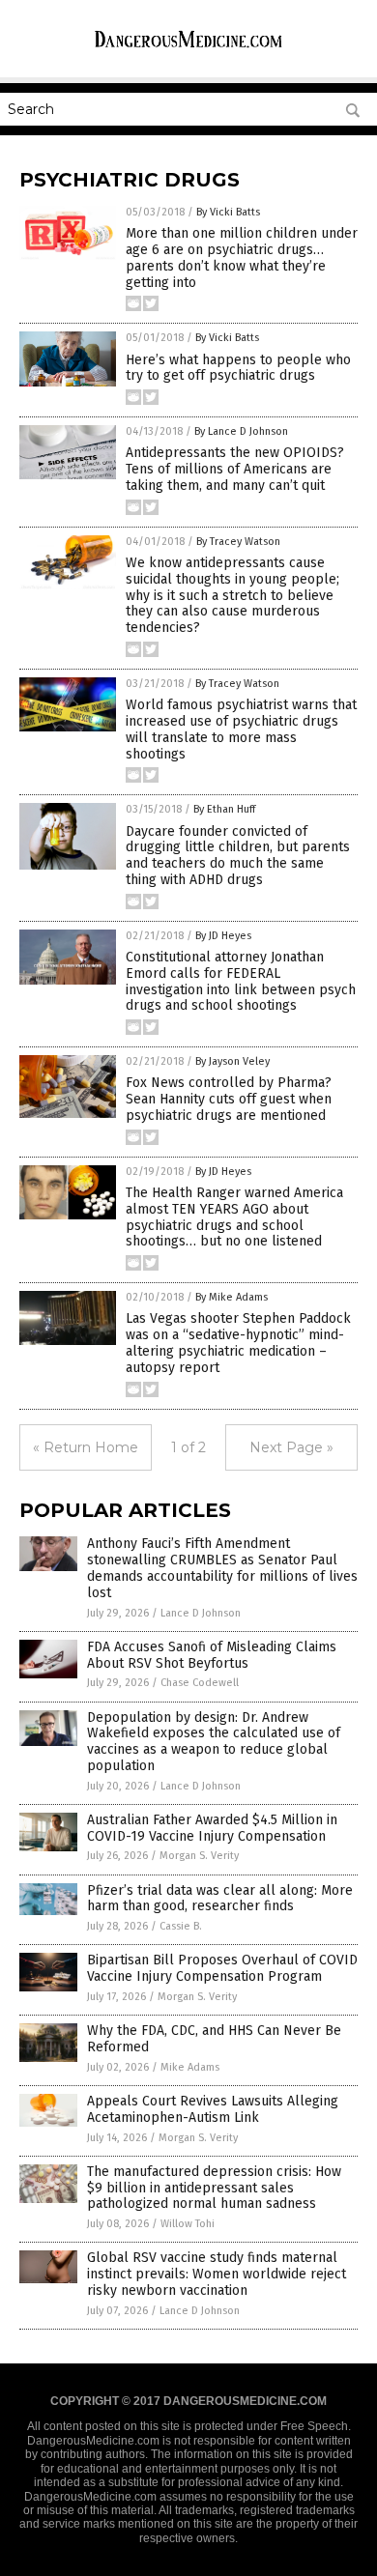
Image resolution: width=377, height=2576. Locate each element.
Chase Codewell (200, 1683)
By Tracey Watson (238, 542)
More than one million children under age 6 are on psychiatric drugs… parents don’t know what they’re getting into (242, 258)
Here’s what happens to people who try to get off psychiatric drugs (238, 368)
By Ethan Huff (224, 809)
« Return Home (86, 1447)
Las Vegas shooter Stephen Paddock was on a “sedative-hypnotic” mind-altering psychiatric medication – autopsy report (238, 1343)
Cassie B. (181, 1926)
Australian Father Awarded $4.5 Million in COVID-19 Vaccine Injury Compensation (212, 1828)
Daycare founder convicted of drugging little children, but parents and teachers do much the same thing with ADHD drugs (238, 856)
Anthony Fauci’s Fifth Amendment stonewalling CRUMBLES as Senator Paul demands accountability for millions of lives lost (222, 1568)
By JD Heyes (223, 936)
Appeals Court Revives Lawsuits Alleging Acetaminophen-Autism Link (213, 2109)
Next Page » (291, 1447)
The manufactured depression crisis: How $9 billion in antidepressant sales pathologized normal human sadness (214, 2188)
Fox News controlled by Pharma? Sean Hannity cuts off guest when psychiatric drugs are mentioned (229, 1099)
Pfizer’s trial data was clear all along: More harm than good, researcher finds (220, 1899)
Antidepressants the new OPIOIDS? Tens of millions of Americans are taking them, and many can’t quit (235, 469)
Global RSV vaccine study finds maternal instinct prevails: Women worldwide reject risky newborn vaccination (217, 2274)
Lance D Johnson (201, 1613)
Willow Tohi (188, 2224)
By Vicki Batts (228, 212)
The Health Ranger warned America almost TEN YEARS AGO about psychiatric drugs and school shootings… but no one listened (234, 1217)
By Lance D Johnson (241, 431)
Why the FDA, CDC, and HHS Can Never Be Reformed (214, 2039)
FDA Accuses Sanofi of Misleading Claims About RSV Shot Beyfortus (212, 1655)
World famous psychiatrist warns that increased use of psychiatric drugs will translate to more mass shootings (241, 729)
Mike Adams (190, 2067)
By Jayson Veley (232, 1061)
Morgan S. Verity (199, 1856)
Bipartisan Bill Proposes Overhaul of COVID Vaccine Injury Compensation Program (222, 1968)
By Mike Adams (232, 1297)
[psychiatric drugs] (188, 47)
